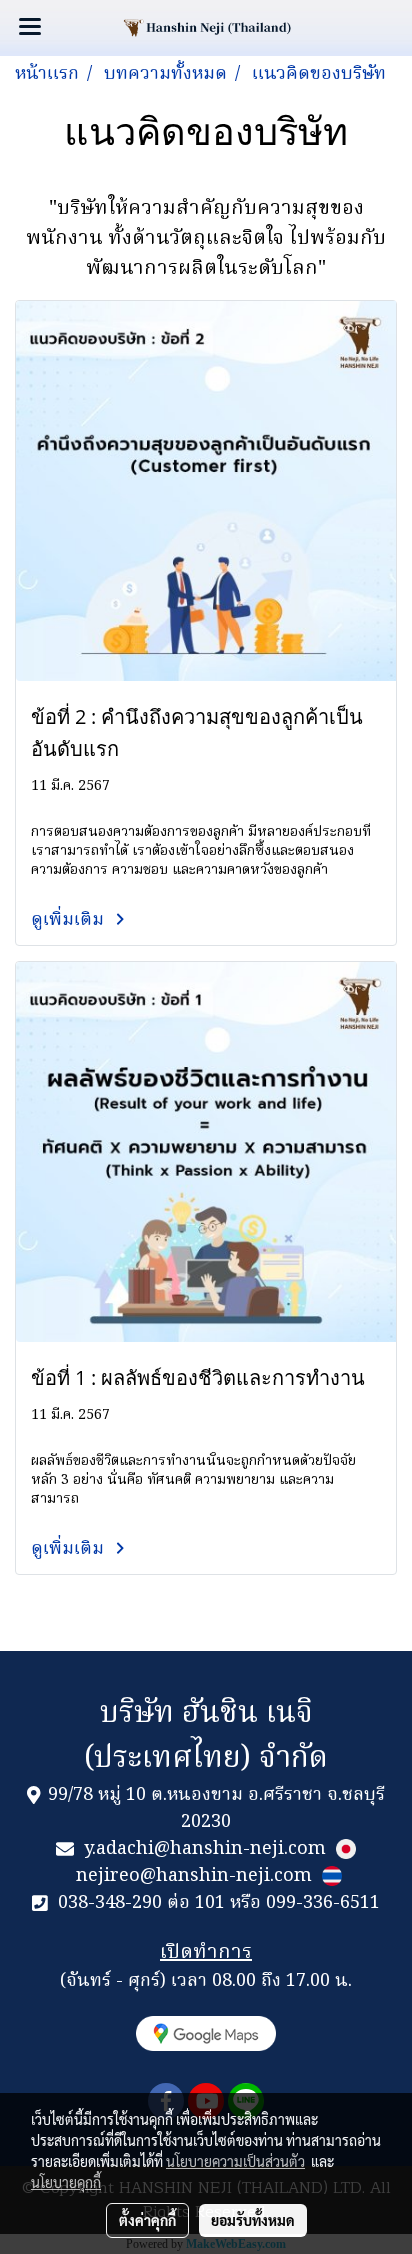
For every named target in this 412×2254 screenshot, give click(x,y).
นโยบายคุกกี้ (66, 2182)
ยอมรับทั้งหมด (253, 2220)
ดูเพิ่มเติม (70, 920)
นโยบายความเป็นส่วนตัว (235, 2161)
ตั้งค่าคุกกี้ (147, 2220)
